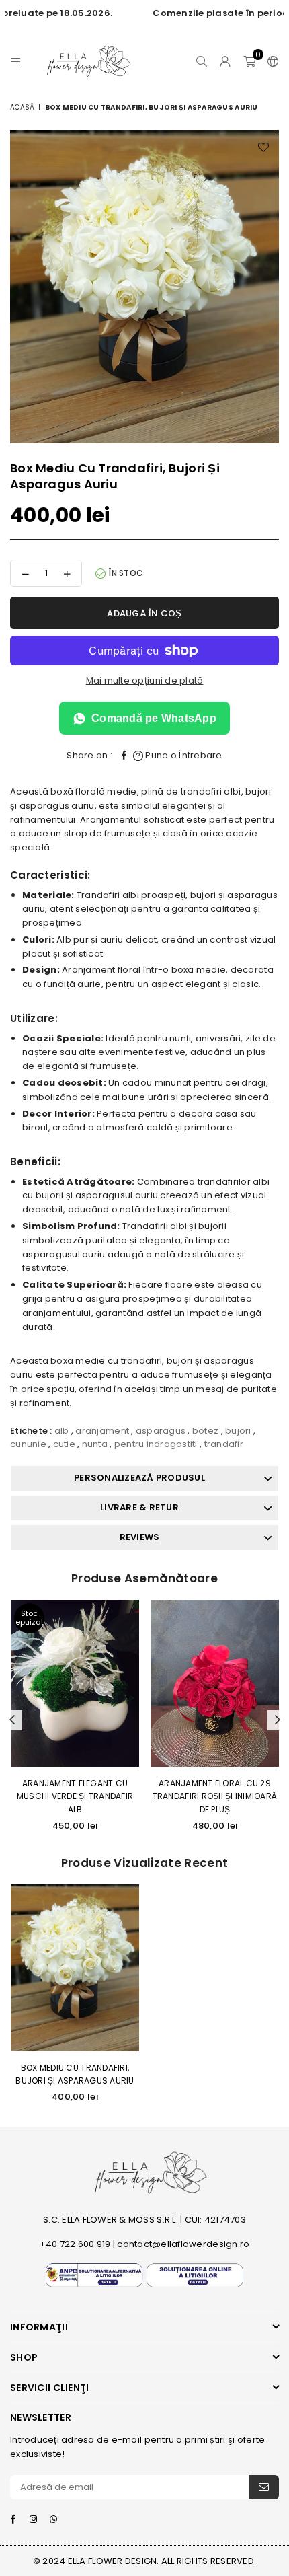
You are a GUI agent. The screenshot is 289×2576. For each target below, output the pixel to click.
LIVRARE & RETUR (139, 1507)
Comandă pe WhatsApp (154, 718)
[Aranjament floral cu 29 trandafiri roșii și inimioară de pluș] (215, 1683)
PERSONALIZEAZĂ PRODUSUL (139, 1478)
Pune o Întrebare (182, 755)
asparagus (161, 1431)
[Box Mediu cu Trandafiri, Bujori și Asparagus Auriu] (75, 1968)
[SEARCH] (202, 61)
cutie (64, 1444)
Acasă (22, 107)
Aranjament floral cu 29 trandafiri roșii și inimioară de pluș (215, 1796)
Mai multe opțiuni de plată (145, 680)
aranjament (102, 1431)
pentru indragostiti (156, 1444)
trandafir (224, 1444)
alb (62, 1431)
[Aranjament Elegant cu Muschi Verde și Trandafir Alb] (75, 1683)
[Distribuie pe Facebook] (124, 756)
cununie (28, 1444)
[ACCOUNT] (225, 61)
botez (205, 1431)
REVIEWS (140, 1537)
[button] (249, 61)
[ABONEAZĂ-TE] (264, 2487)
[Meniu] (16, 61)
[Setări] (270, 61)
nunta (95, 1444)
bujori (238, 1431)
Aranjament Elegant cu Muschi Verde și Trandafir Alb (75, 1796)
